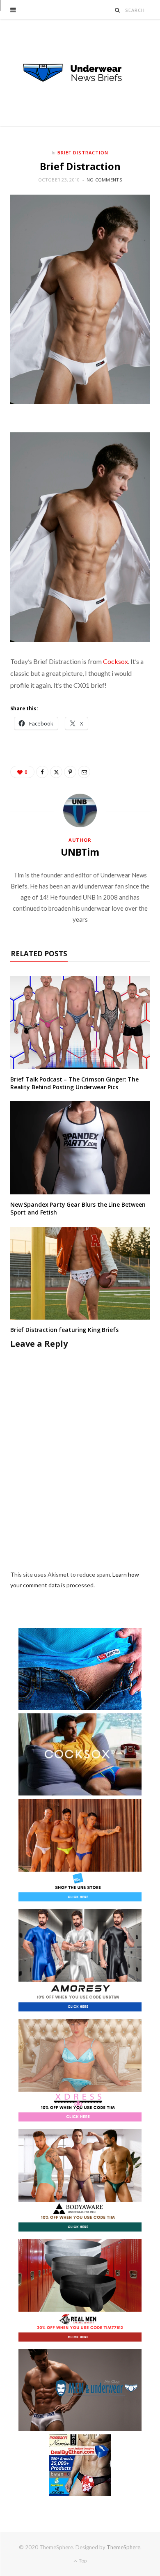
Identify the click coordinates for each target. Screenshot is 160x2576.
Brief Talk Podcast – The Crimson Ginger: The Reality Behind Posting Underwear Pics (74, 1083)
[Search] (118, 10)
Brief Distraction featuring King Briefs (64, 1330)
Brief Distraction (83, 153)
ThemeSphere (123, 2547)
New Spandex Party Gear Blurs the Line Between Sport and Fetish (78, 1208)
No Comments (104, 180)
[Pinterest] (70, 772)
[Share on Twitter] (56, 772)
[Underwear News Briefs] (80, 73)
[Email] (84, 772)
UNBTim (80, 852)
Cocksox (115, 661)
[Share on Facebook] (42, 772)
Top (82, 2561)
